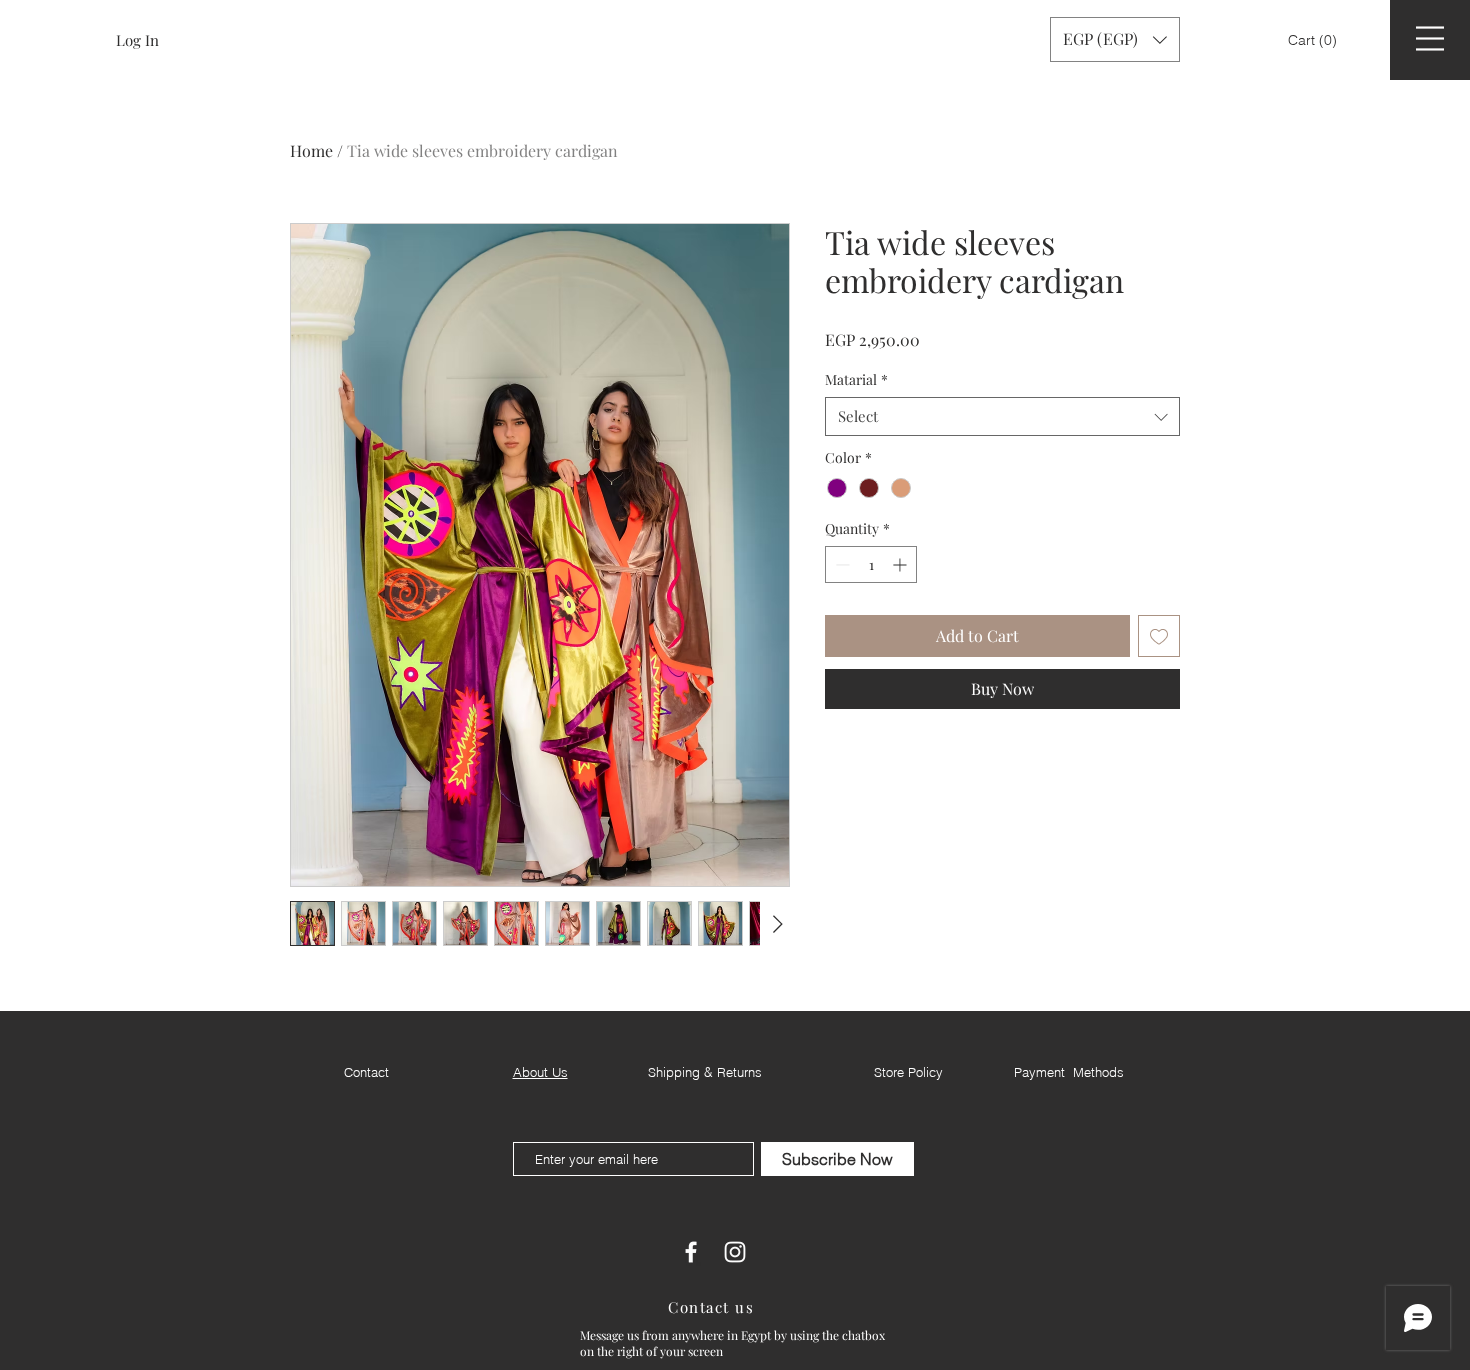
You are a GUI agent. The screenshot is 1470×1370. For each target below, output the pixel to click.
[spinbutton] (871, 564)
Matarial (856, 379)
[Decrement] (840, 564)
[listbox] (1115, 39)
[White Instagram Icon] (735, 1252)
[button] (1314, 40)
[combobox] (1002, 416)
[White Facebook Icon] (691, 1252)
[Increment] (901, 564)
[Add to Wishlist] (1159, 636)
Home (311, 150)
